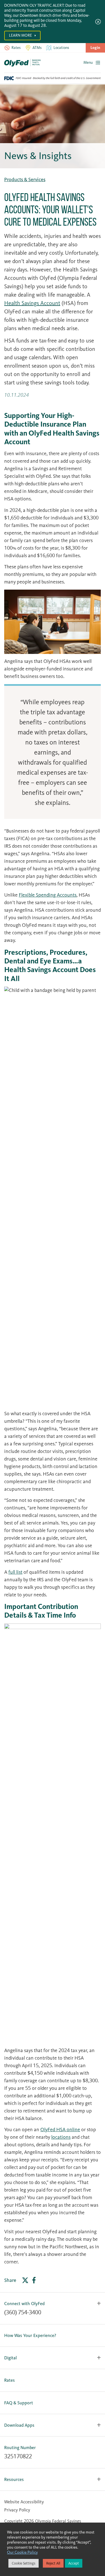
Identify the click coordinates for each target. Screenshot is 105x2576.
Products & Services (25, 179)
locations (61, 2137)
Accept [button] (74, 2563)
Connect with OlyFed (24, 2304)
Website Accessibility (24, 2502)
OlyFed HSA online (60, 2130)
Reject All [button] (53, 2563)
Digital (11, 2358)
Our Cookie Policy (22, 2552)
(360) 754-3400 (23, 2312)
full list (15, 1572)
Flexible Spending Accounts (48, 895)
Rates (10, 2380)
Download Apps (19, 2425)
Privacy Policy (17, 2510)
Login (95, 48)
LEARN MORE (21, 35)
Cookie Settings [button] (24, 2563)
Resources (14, 2479)
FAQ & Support (19, 2403)
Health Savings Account (32, 303)
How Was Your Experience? (30, 2335)
